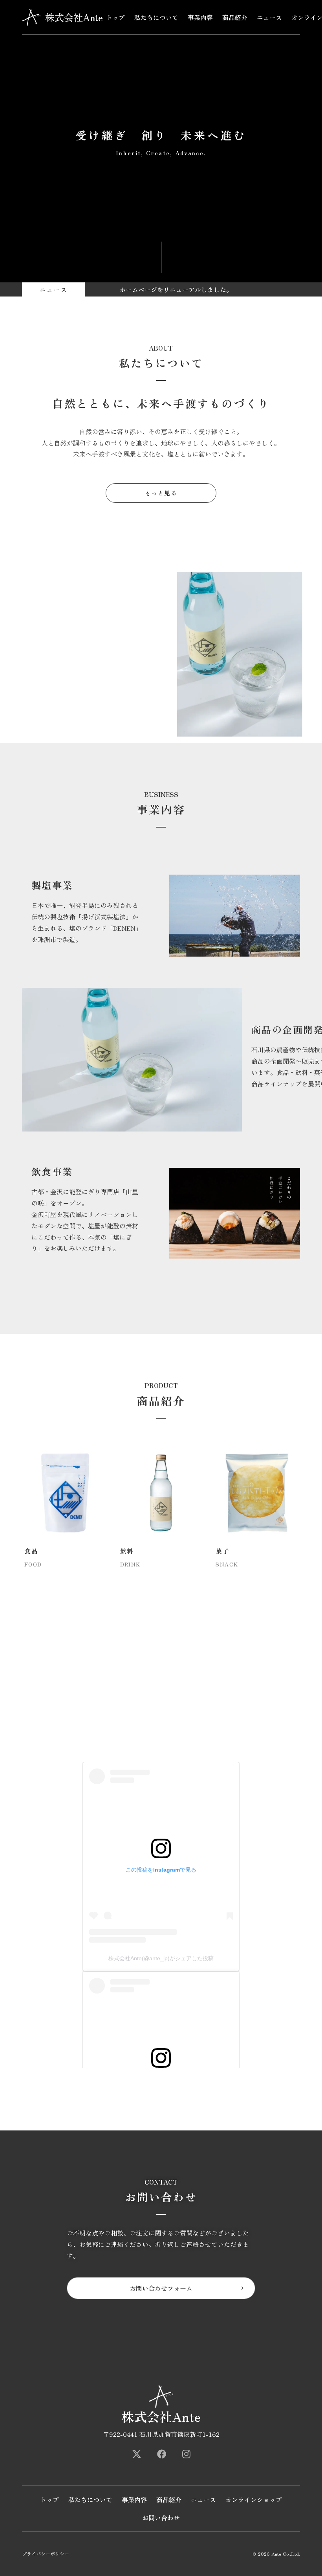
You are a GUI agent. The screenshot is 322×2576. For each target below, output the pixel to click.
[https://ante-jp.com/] (137, 2454)
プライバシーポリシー (46, 2554)
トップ (115, 17)
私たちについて (156, 17)
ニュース (269, 17)
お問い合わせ (161, 2518)
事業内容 (200, 17)
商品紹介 (235, 17)
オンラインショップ (254, 2500)
